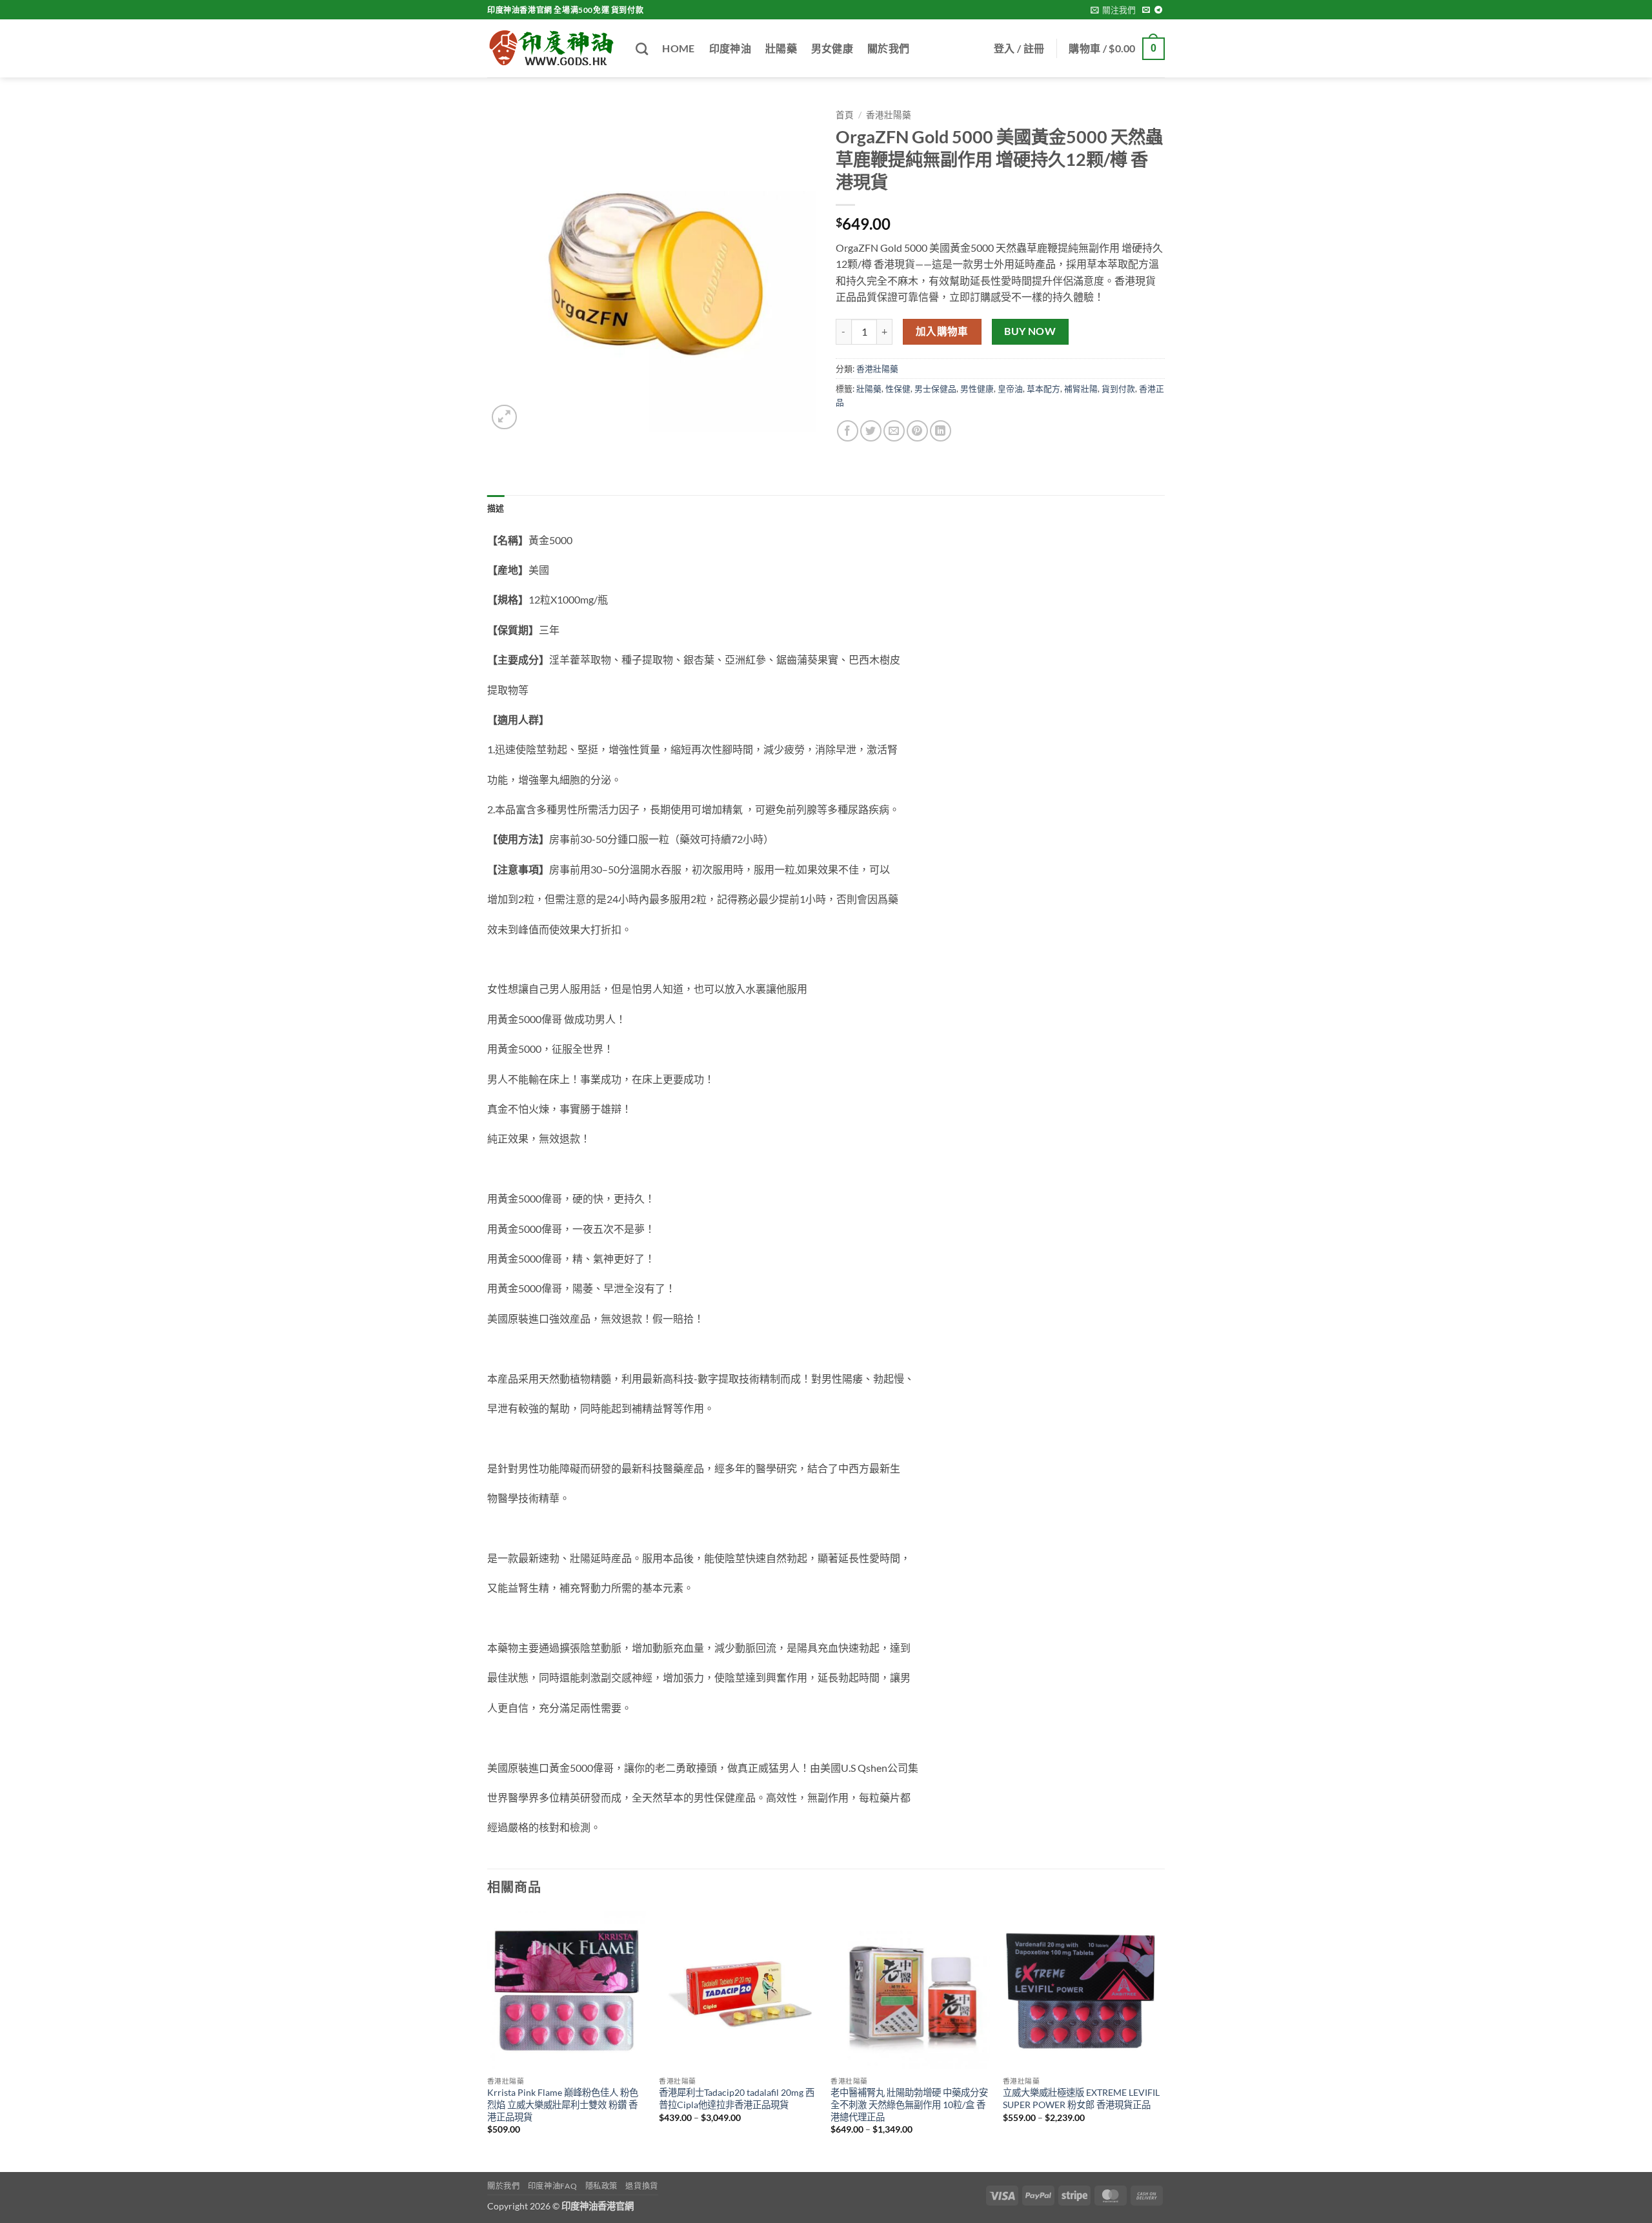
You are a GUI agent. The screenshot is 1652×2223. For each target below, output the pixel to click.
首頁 (845, 115)
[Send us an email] (1146, 10)
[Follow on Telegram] (1158, 10)
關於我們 (888, 48)
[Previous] (488, 2040)
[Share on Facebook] (848, 431)
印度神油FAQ (552, 2186)
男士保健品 (935, 389)
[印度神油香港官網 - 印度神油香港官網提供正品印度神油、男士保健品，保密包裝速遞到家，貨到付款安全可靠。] (552, 48)
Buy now (1030, 331)
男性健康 (977, 389)
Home (678, 48)
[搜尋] (642, 49)
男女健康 (832, 48)
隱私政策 (601, 2186)
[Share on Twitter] (871, 431)
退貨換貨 (641, 2186)
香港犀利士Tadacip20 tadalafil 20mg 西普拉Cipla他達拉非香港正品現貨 (737, 2098)
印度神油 (730, 48)
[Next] (1161, 2040)
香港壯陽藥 (889, 115)
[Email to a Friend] (894, 431)
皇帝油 (1010, 389)
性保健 (898, 389)
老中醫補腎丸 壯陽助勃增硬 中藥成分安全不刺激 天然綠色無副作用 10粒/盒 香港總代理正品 (909, 2104)
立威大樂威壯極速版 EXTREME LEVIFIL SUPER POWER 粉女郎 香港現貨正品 (1081, 2098)
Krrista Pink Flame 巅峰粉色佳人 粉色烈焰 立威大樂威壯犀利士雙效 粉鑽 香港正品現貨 (563, 2104)
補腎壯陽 (1081, 389)
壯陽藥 (781, 48)
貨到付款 (1118, 389)
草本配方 (1043, 389)
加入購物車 (942, 331)
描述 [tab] (496, 508)
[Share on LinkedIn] (941, 431)
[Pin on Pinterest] (917, 431)
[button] (1113, 10)
